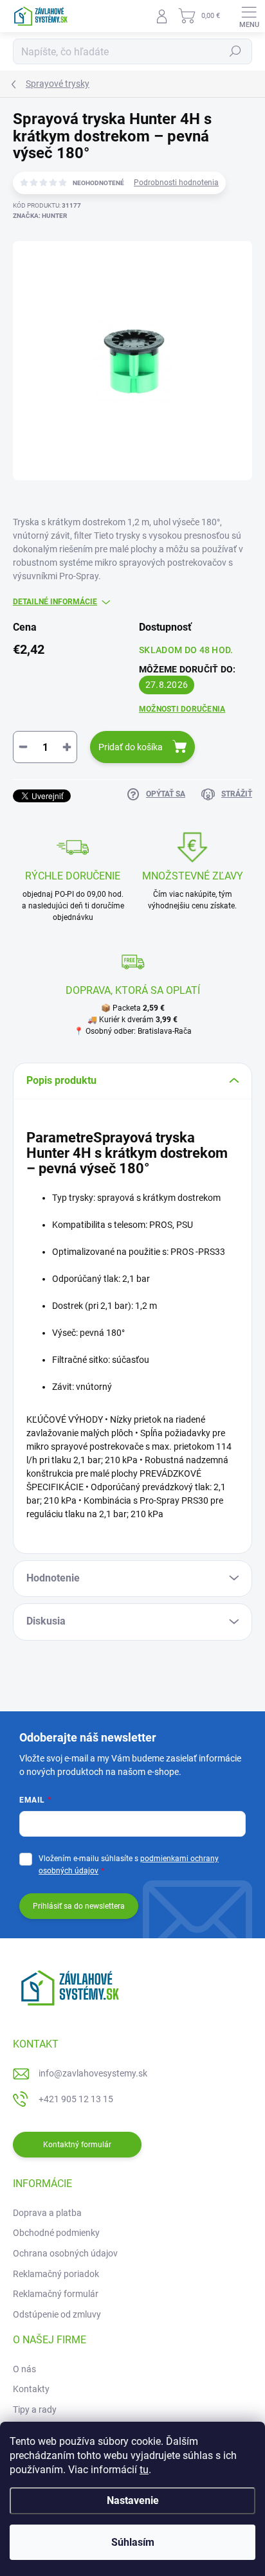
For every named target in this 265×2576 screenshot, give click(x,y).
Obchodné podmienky (56, 2233)
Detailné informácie (55, 602)
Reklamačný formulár (56, 2294)
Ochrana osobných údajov (65, 2253)
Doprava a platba (47, 2213)
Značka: (40, 216)
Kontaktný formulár (77, 2145)
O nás (24, 2369)
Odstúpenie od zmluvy (57, 2314)
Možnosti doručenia (182, 709)
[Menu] (249, 16)
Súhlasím (133, 2542)
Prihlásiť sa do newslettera (79, 1906)
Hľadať (235, 51)
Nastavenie (133, 2500)
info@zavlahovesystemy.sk (93, 2073)
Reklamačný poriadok (56, 2274)
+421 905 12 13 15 (76, 2099)
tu (144, 2470)
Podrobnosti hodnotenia (176, 183)
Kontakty (31, 2389)
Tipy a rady (35, 2409)
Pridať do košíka (131, 747)
